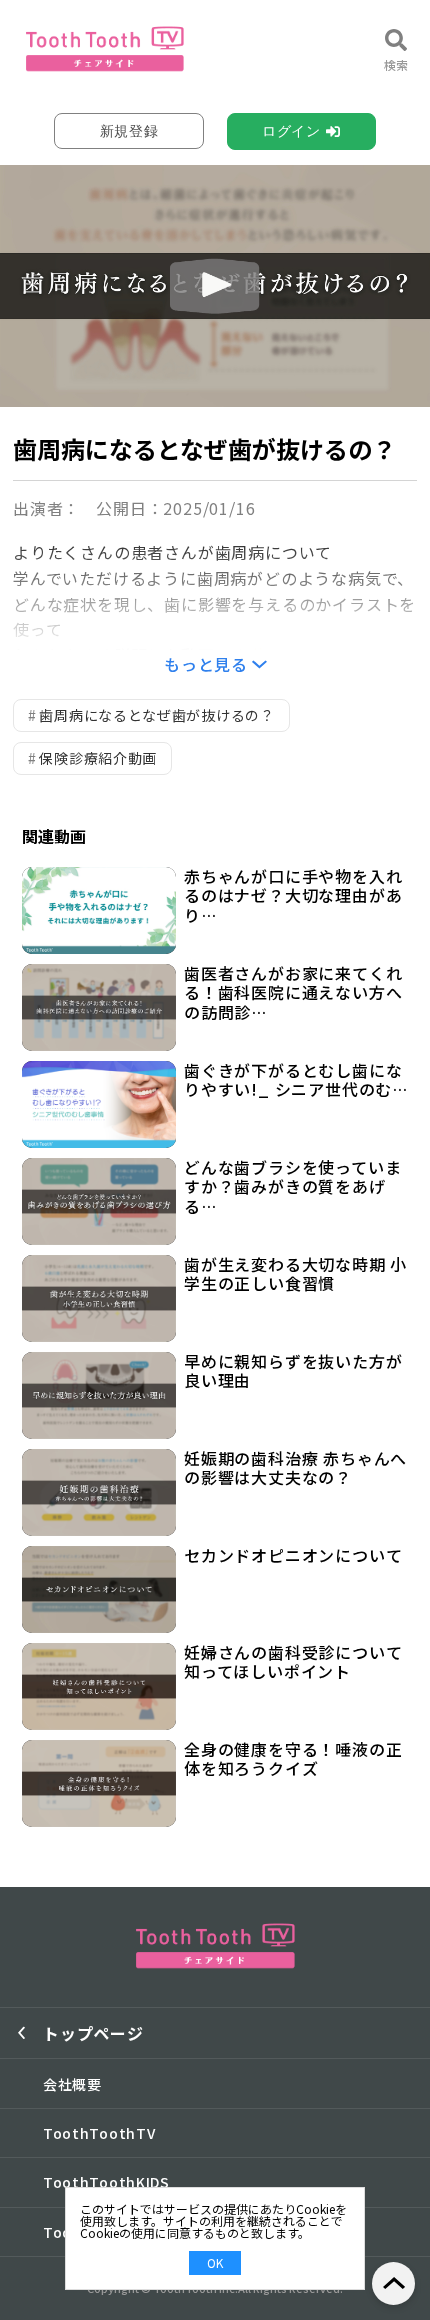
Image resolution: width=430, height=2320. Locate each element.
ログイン (291, 131)
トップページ (93, 2033)
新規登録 (129, 131)
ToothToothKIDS (106, 2182)
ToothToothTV (99, 2133)
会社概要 (72, 2084)
